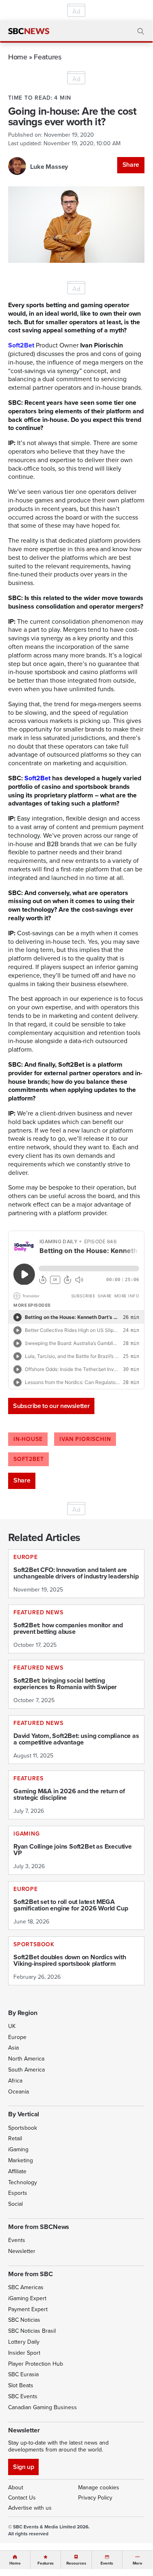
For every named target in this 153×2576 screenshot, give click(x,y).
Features (47, 57)
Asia (13, 2048)
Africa (15, 2081)
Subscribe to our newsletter (51, 1406)
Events (17, 2240)
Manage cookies (99, 2488)
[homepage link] (29, 31)
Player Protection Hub (36, 2364)
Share (131, 165)
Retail (15, 2138)
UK (12, 2026)
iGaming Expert (27, 2298)
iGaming (18, 2149)
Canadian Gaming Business (43, 2407)
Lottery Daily (24, 2342)
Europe (17, 2037)
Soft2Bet (37, 778)
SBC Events (23, 2396)
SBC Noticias (24, 2320)
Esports (18, 2193)
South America (26, 2070)
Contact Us (22, 2498)
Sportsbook (23, 2128)
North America (26, 2059)
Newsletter (22, 2251)
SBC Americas (26, 2287)
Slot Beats (21, 2385)
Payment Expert (28, 2309)
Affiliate (17, 2171)
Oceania (19, 2092)
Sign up (23, 2467)
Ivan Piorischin (85, 1439)
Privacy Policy (95, 2498)
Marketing (21, 2160)
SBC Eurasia (23, 2374)
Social (15, 2204)
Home (18, 57)
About (16, 2488)
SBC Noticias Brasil (32, 2331)
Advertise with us (30, 2508)
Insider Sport (24, 2353)
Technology (23, 2182)
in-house (28, 1439)
